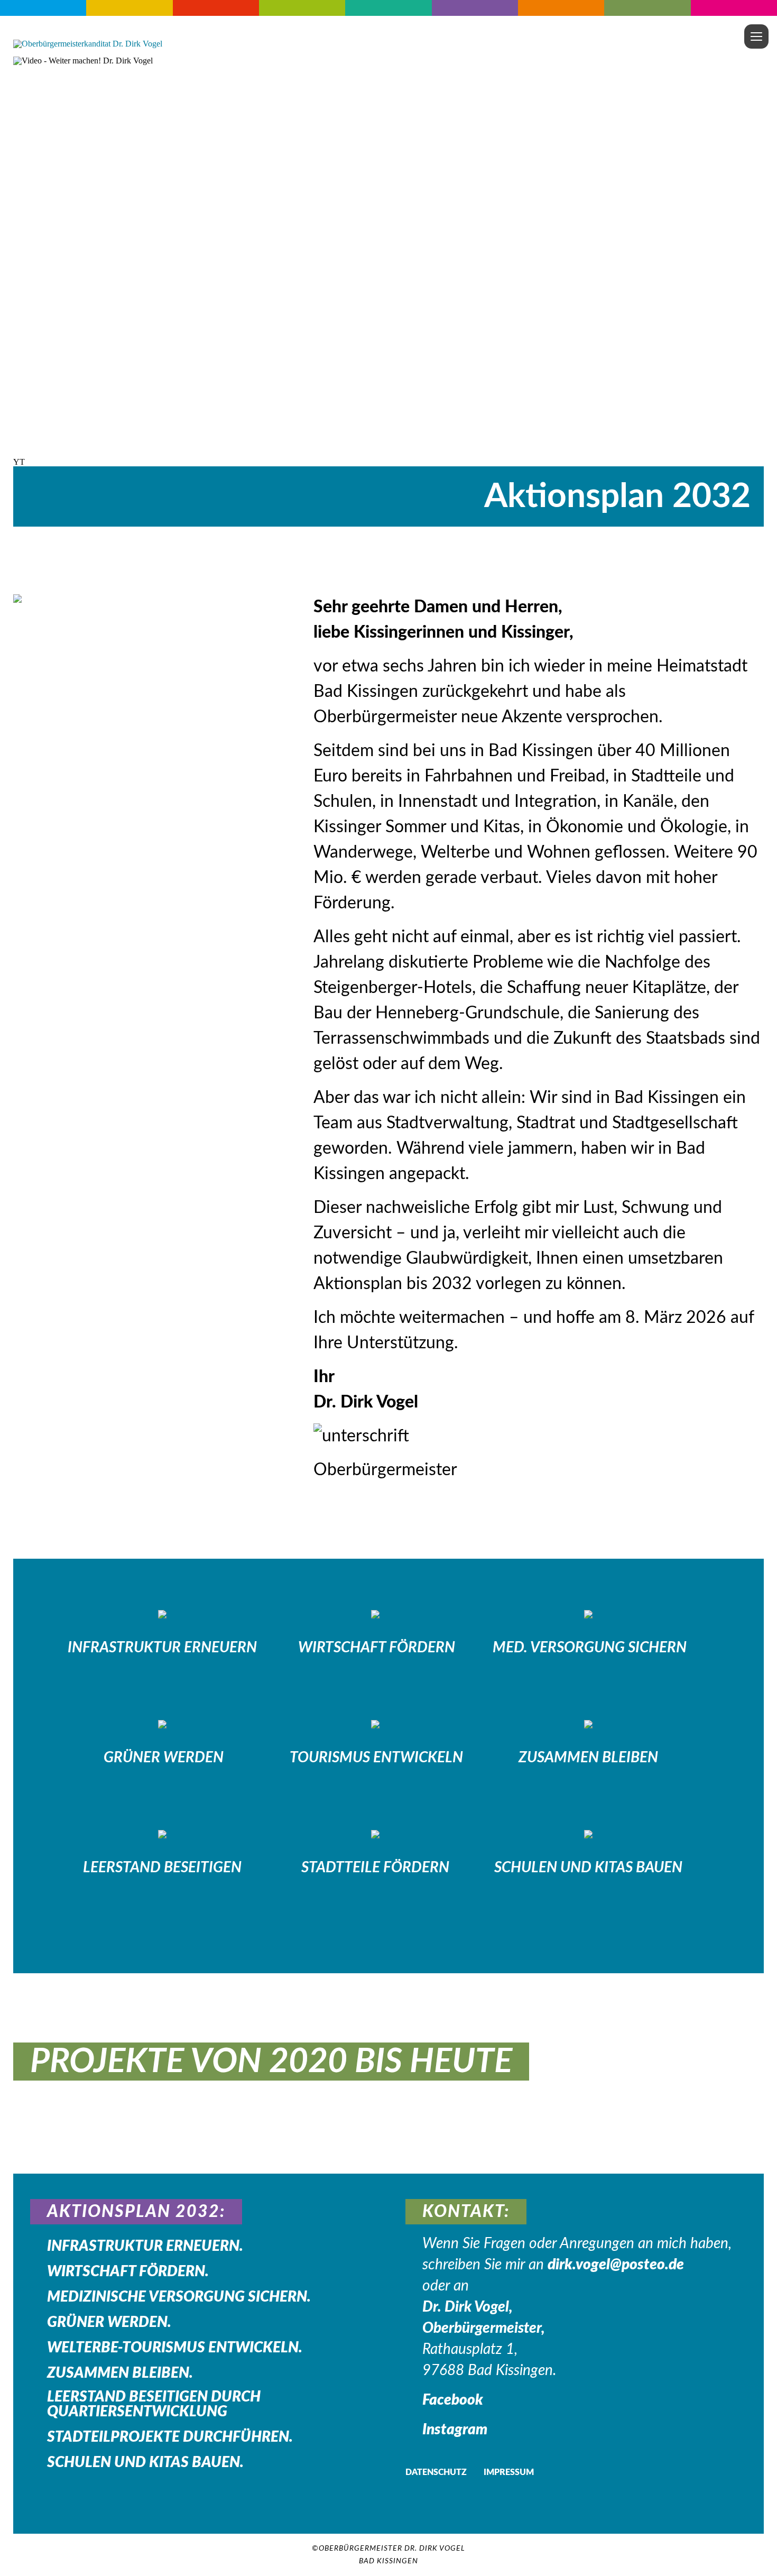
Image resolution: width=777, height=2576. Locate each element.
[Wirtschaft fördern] (375, 1614)
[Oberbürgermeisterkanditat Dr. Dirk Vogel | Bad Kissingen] (88, 44)
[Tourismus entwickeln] (375, 1724)
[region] (388, 261)
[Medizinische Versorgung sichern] (588, 1614)
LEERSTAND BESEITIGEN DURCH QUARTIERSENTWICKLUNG (154, 2404)
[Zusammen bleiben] (588, 1724)
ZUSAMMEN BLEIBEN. (120, 2373)
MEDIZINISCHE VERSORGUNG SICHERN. (179, 2297)
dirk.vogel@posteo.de (616, 2265)
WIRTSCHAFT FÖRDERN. (128, 2271)
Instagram (455, 2430)
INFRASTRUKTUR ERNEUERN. (145, 2246)
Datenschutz (436, 2472)
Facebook (453, 2400)
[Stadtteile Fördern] (375, 1834)
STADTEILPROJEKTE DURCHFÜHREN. (170, 2437)
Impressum (509, 2472)
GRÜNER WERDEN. (109, 2322)
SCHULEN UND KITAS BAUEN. (145, 2462)
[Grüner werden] (162, 1724)
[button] (388, 462)
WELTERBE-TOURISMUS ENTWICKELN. (175, 2348)
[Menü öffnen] (756, 36)
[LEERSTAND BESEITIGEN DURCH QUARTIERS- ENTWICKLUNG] (162, 1834)
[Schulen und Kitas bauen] (588, 1834)
